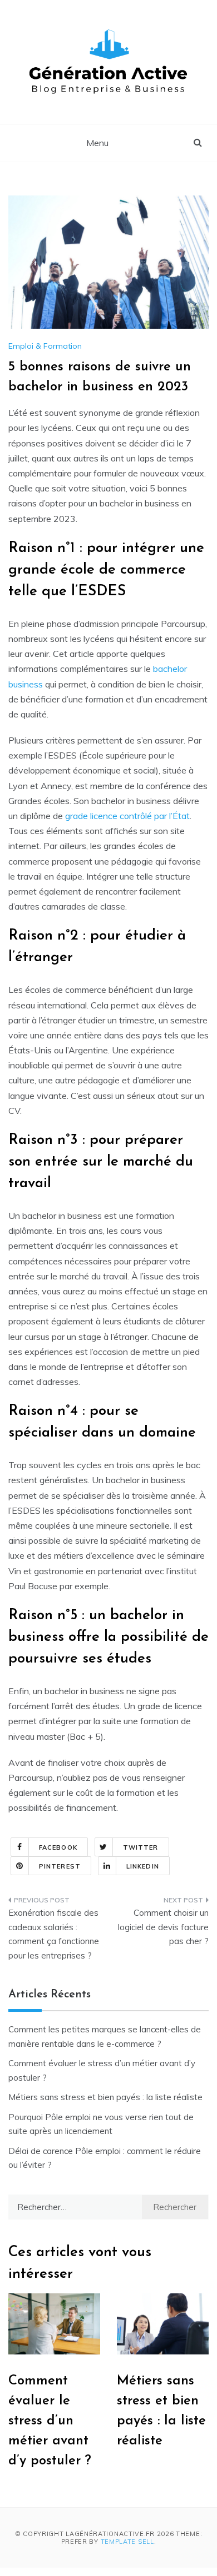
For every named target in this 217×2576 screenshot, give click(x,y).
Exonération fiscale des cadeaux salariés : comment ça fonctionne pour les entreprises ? (54, 1934)
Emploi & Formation (45, 346)
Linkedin (143, 1866)
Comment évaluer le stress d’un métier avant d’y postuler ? (50, 2421)
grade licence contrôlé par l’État (127, 816)
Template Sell (127, 2542)
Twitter (141, 1847)
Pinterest (60, 1866)
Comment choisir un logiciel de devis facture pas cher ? (163, 1927)
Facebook (58, 1847)
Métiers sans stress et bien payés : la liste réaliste (105, 2097)
